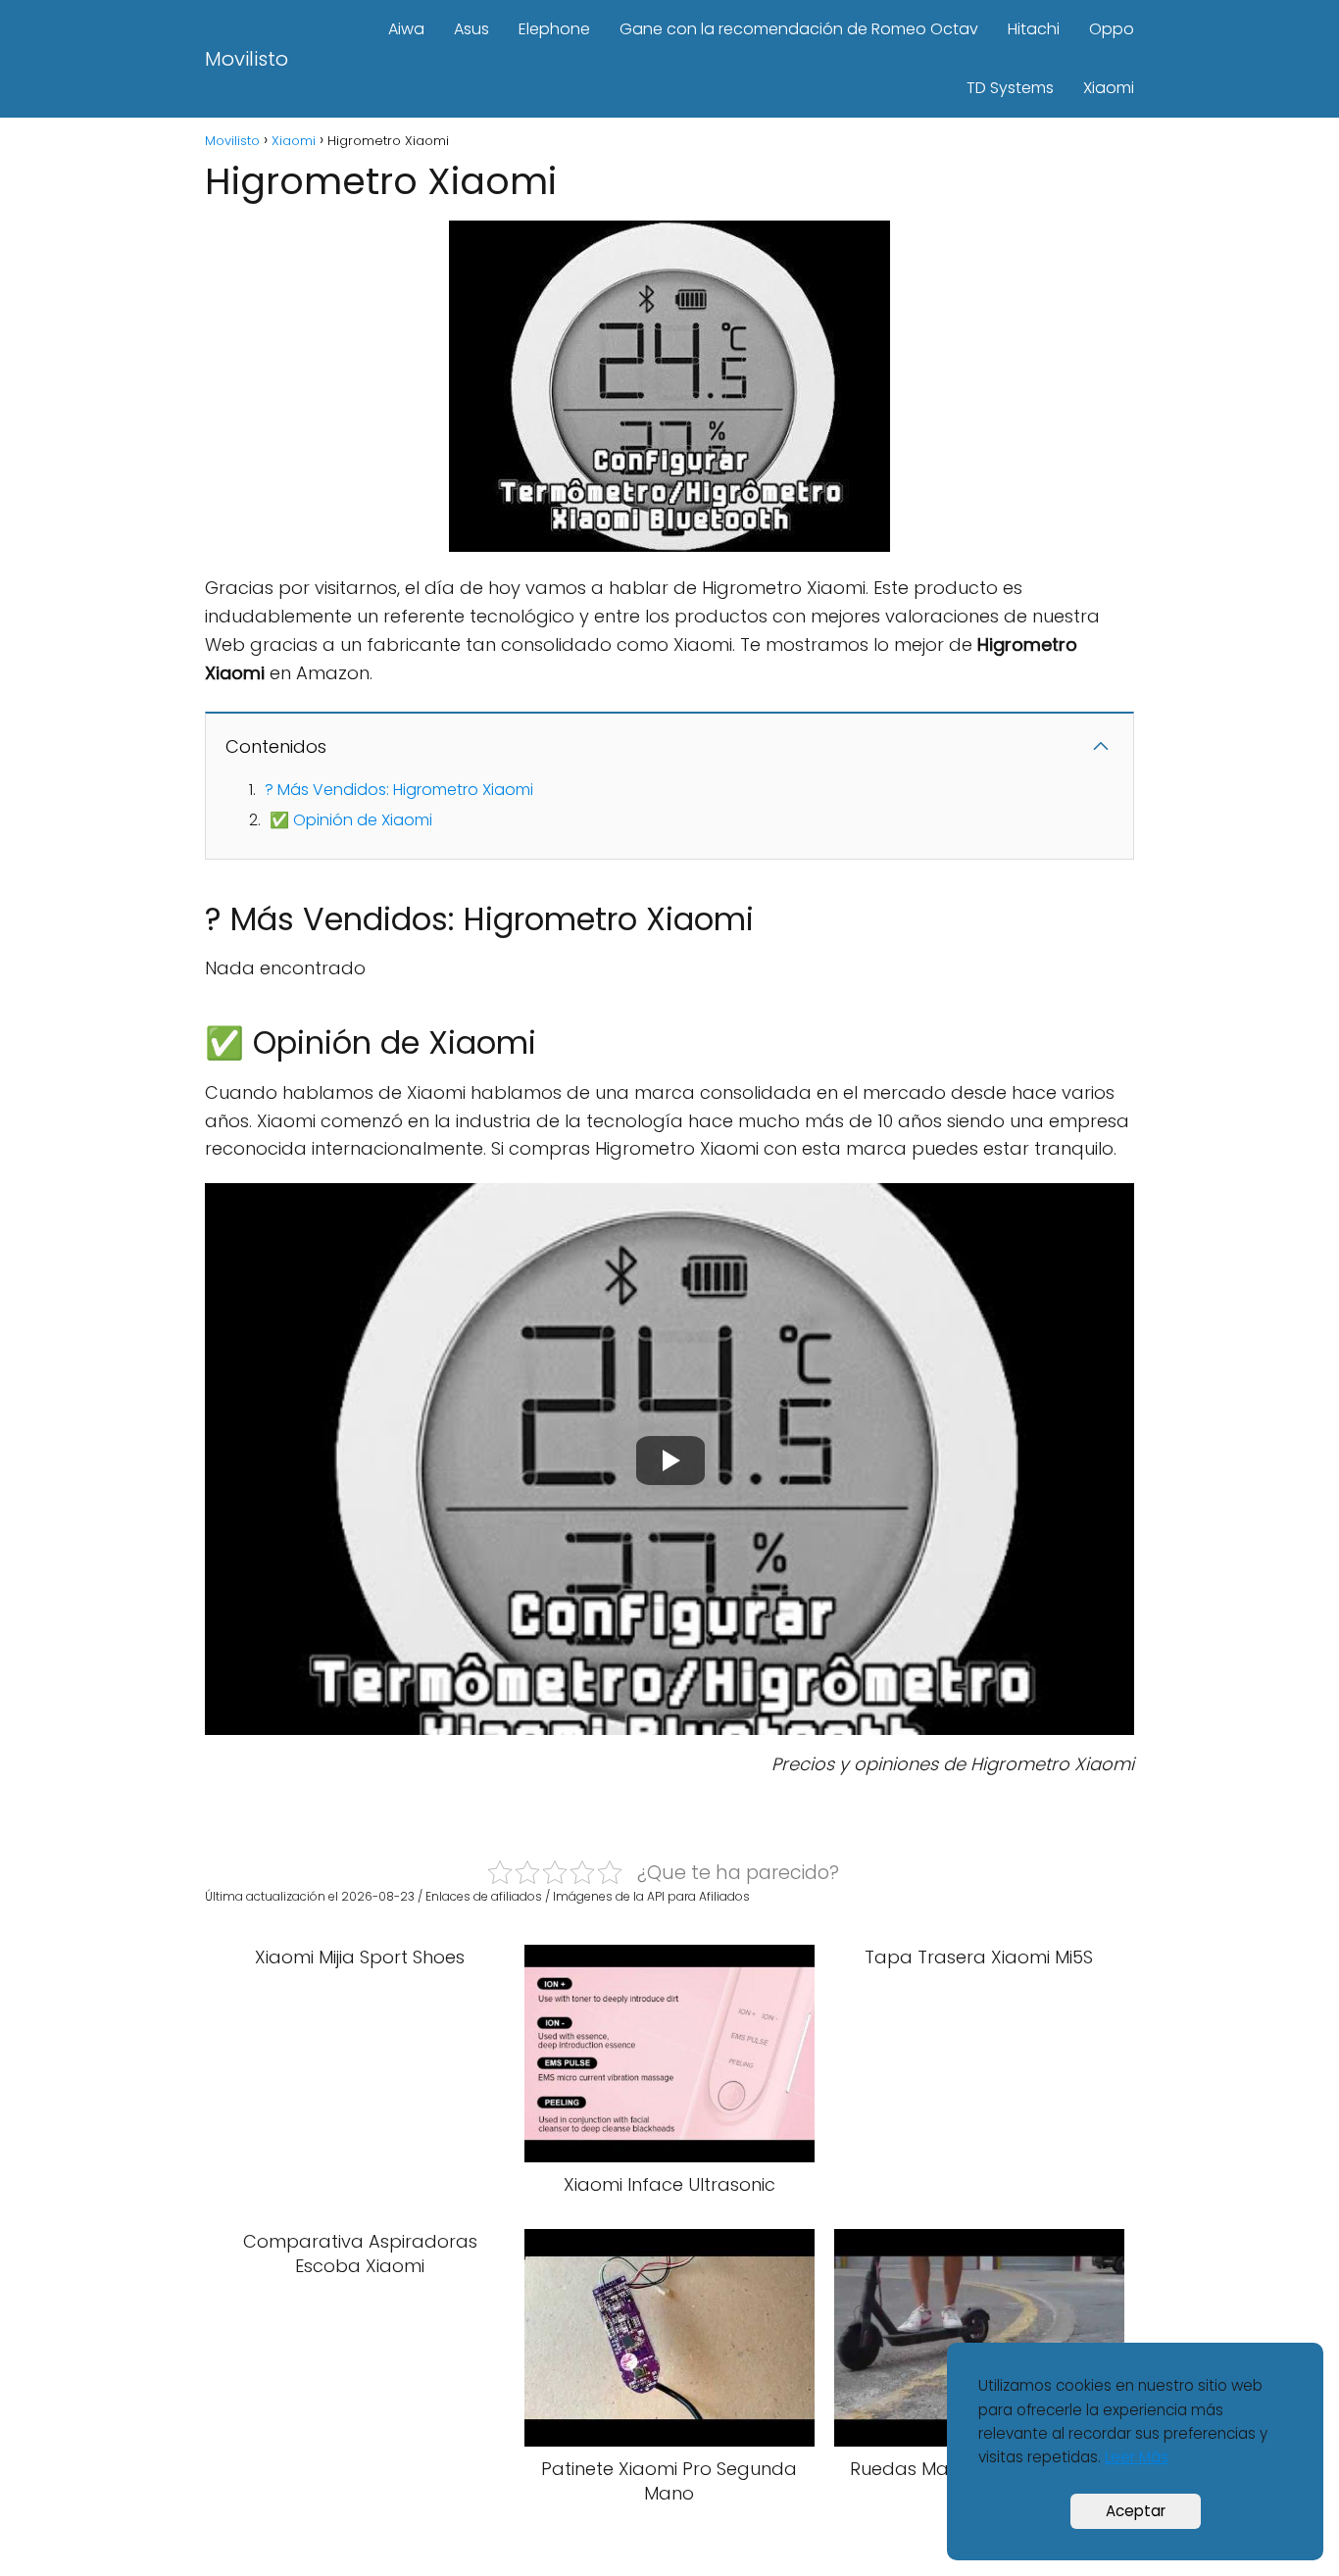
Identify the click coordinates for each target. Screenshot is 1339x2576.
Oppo (1112, 29)
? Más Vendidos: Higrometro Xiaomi (399, 790)
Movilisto (247, 59)
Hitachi (1034, 29)
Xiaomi (1109, 88)
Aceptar (1136, 2511)
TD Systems (1010, 88)
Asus (471, 29)
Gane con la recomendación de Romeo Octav (799, 29)
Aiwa (406, 29)
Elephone (554, 29)
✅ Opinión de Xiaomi (351, 820)
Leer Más (1137, 2457)
